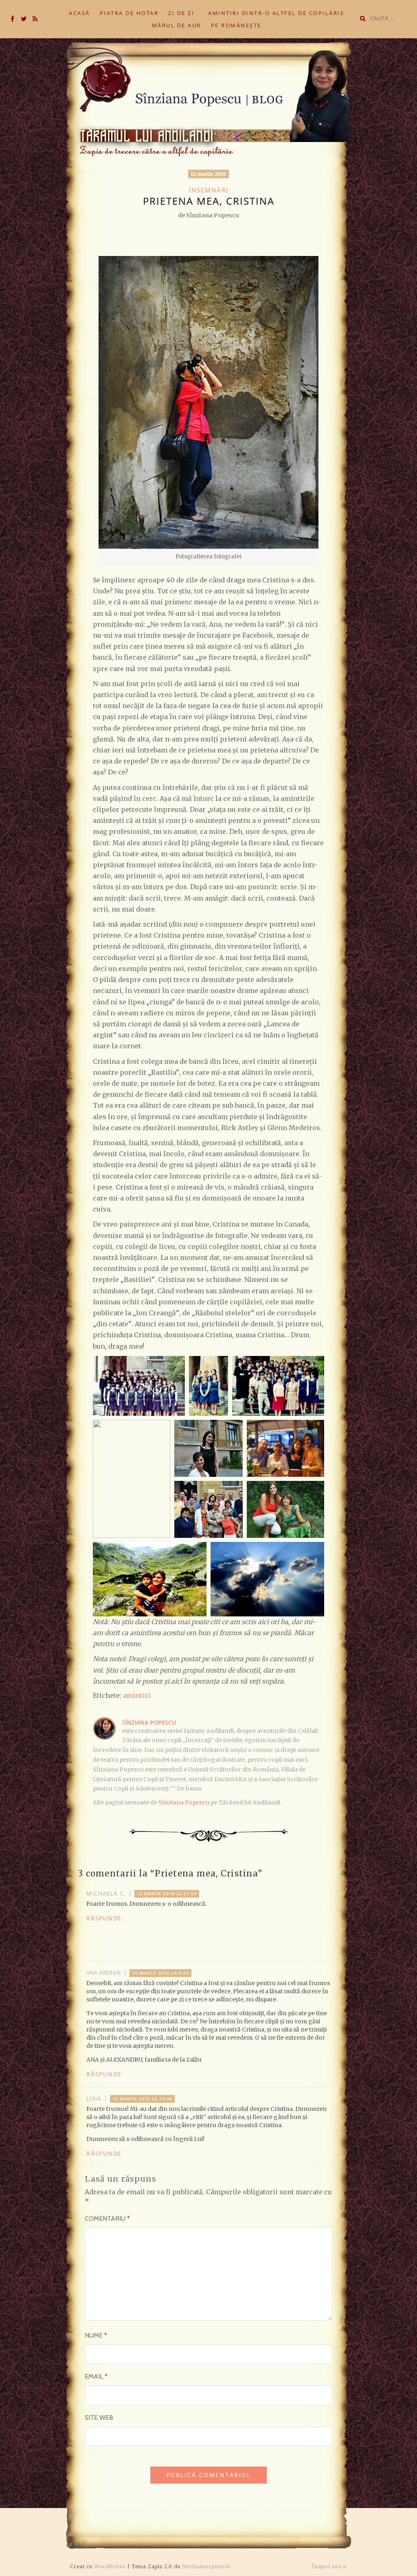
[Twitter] (24, 19)
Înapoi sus (328, 2566)
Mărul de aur (177, 25)
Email (96, 2376)
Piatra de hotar (129, 13)
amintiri (137, 1695)
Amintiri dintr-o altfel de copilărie (276, 13)
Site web (99, 2417)
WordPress (110, 2566)
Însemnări (209, 190)
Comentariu (107, 2218)
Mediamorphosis (206, 2566)
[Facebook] (12, 19)
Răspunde (104, 1918)
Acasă (79, 13)
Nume (96, 2335)
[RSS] (35, 19)
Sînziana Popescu (149, 1722)
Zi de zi (181, 13)
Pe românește (236, 25)
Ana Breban (104, 1973)
